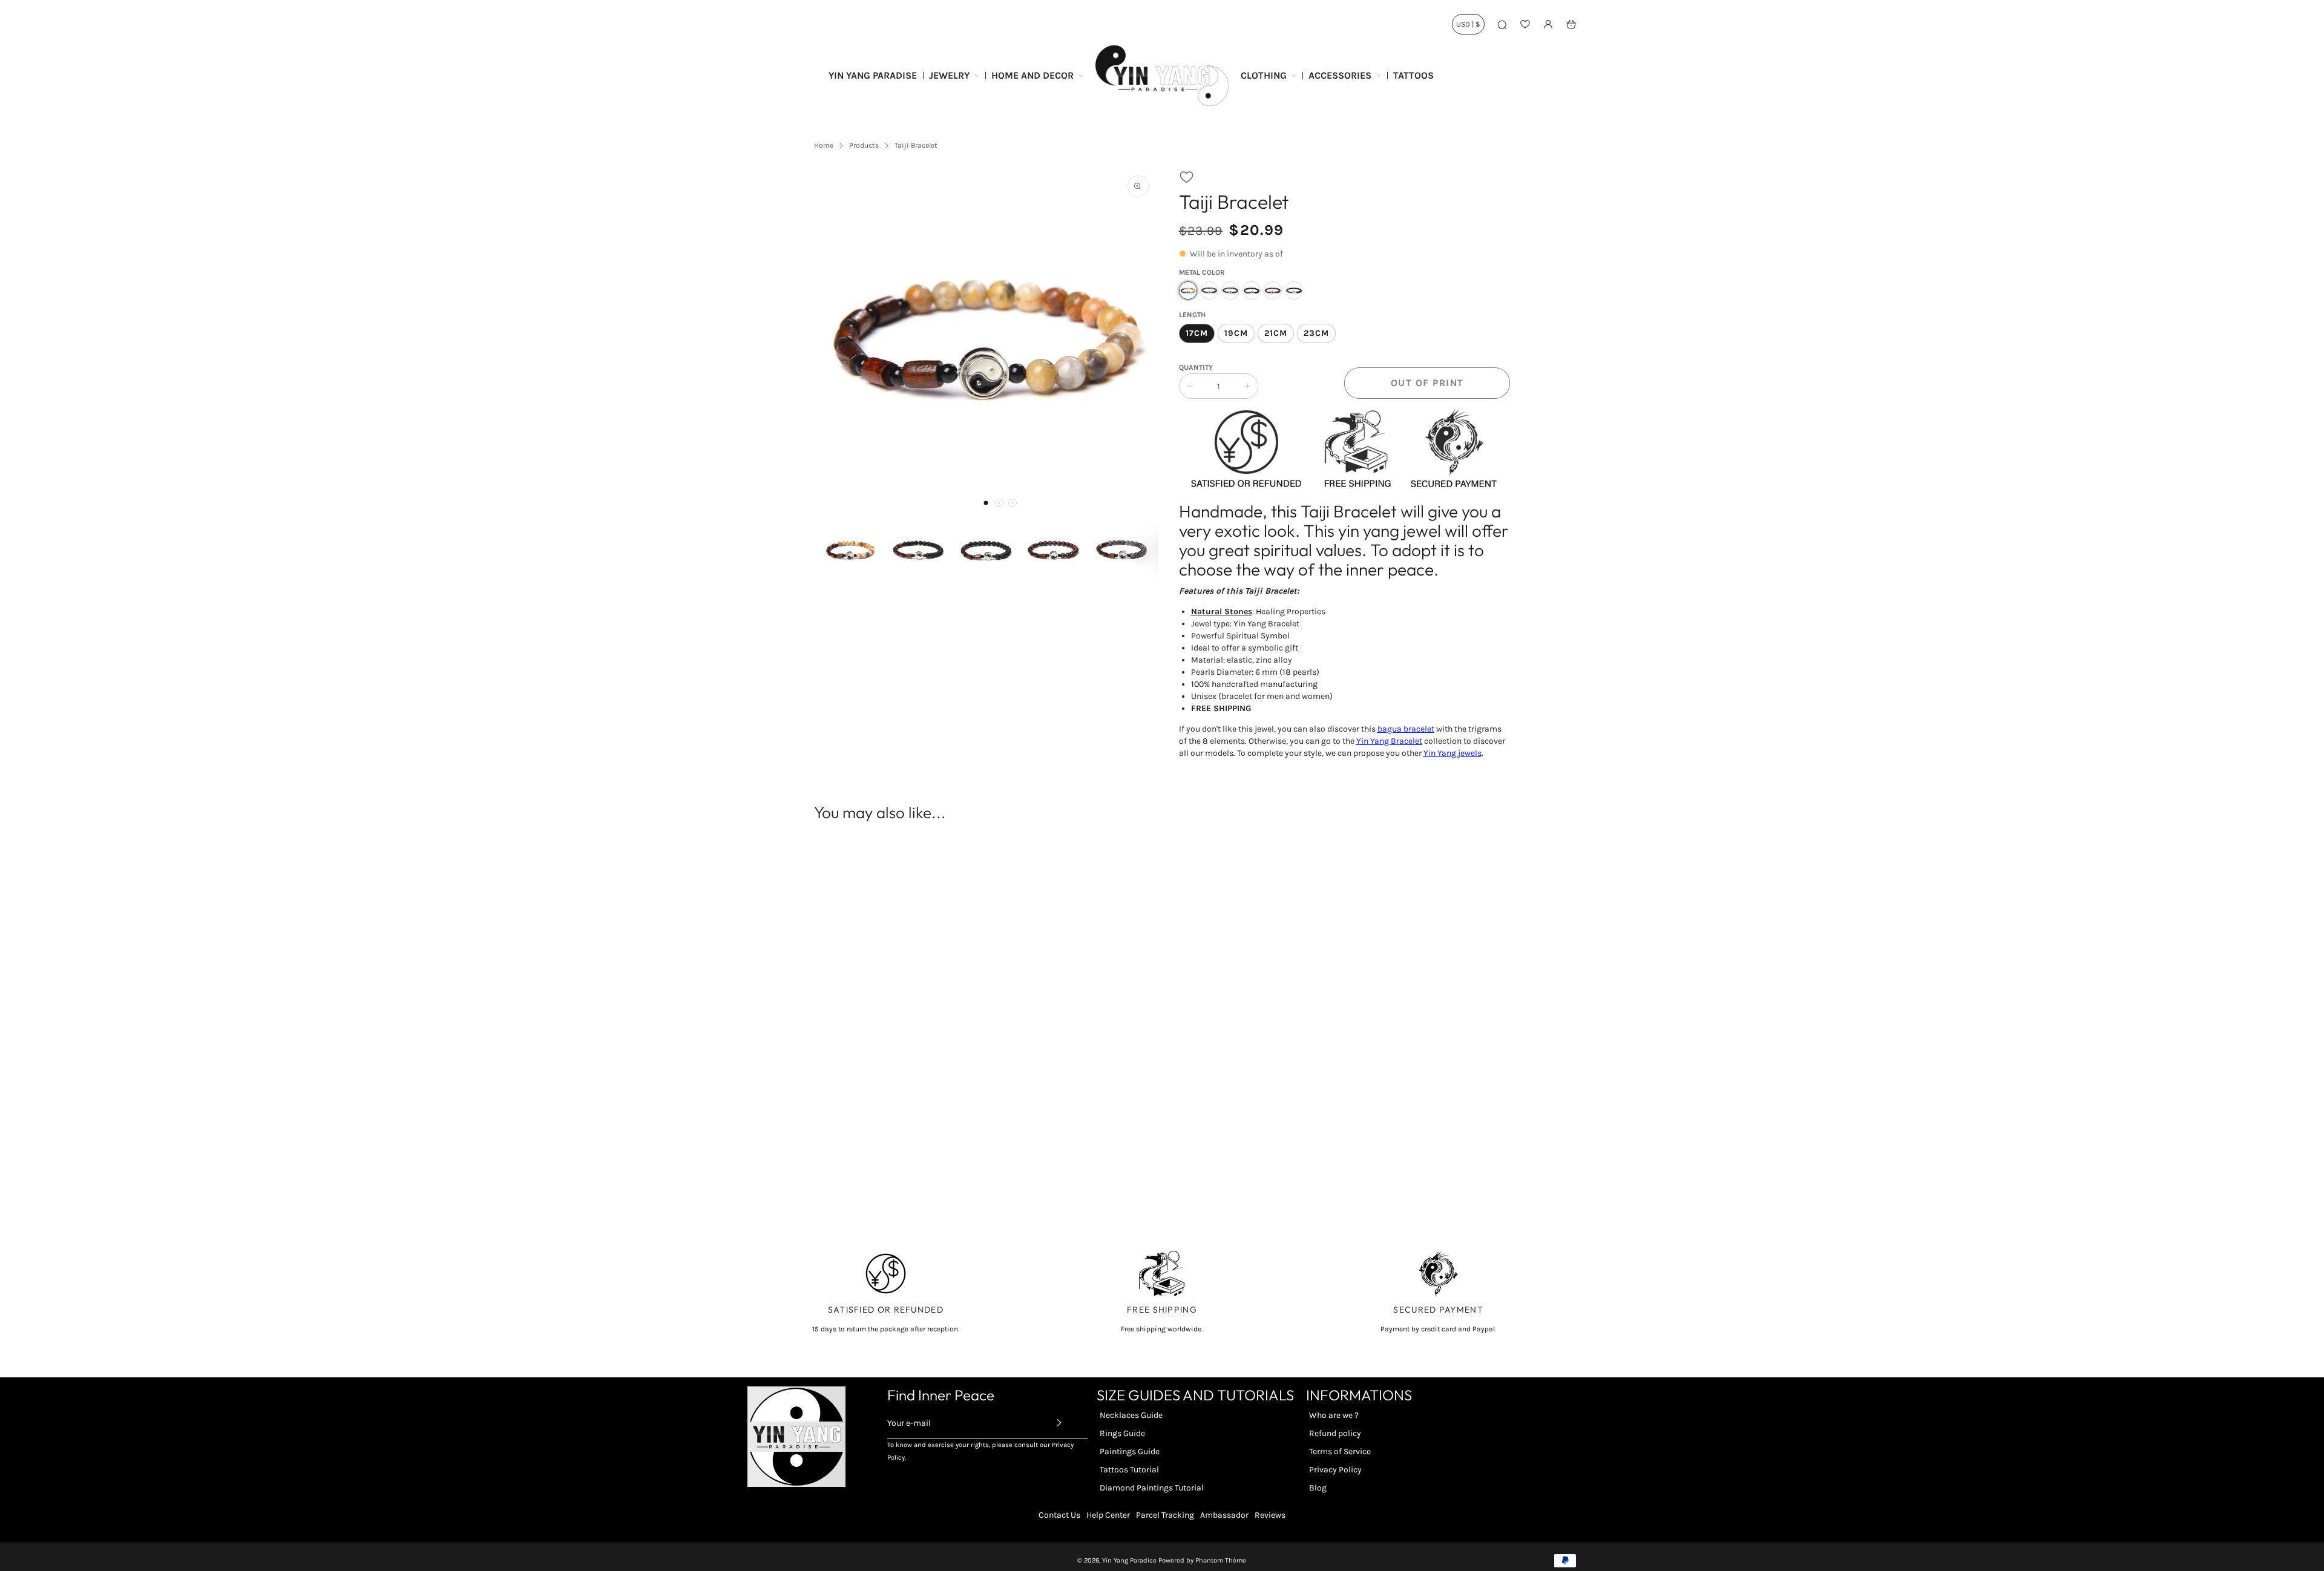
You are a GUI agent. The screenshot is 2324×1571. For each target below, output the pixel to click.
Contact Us (1059, 1515)
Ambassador (1224, 1515)
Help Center (1108, 1515)
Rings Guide (1122, 1433)
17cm (1197, 333)
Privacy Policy (1335, 1470)
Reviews (1270, 1515)
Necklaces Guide (1131, 1415)
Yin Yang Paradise (1129, 1560)
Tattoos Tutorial (1129, 1470)
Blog (1318, 1488)
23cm (1316, 333)
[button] (986, 503)
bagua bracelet (1406, 729)
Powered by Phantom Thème (1202, 1560)
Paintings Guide (1130, 1451)
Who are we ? (1334, 1415)
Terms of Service (1340, 1451)
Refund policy (1335, 1433)
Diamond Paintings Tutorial (1152, 1488)
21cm (1276, 333)
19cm (1236, 333)
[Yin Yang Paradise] (1162, 76)
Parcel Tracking (1165, 1515)
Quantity (1196, 367)
